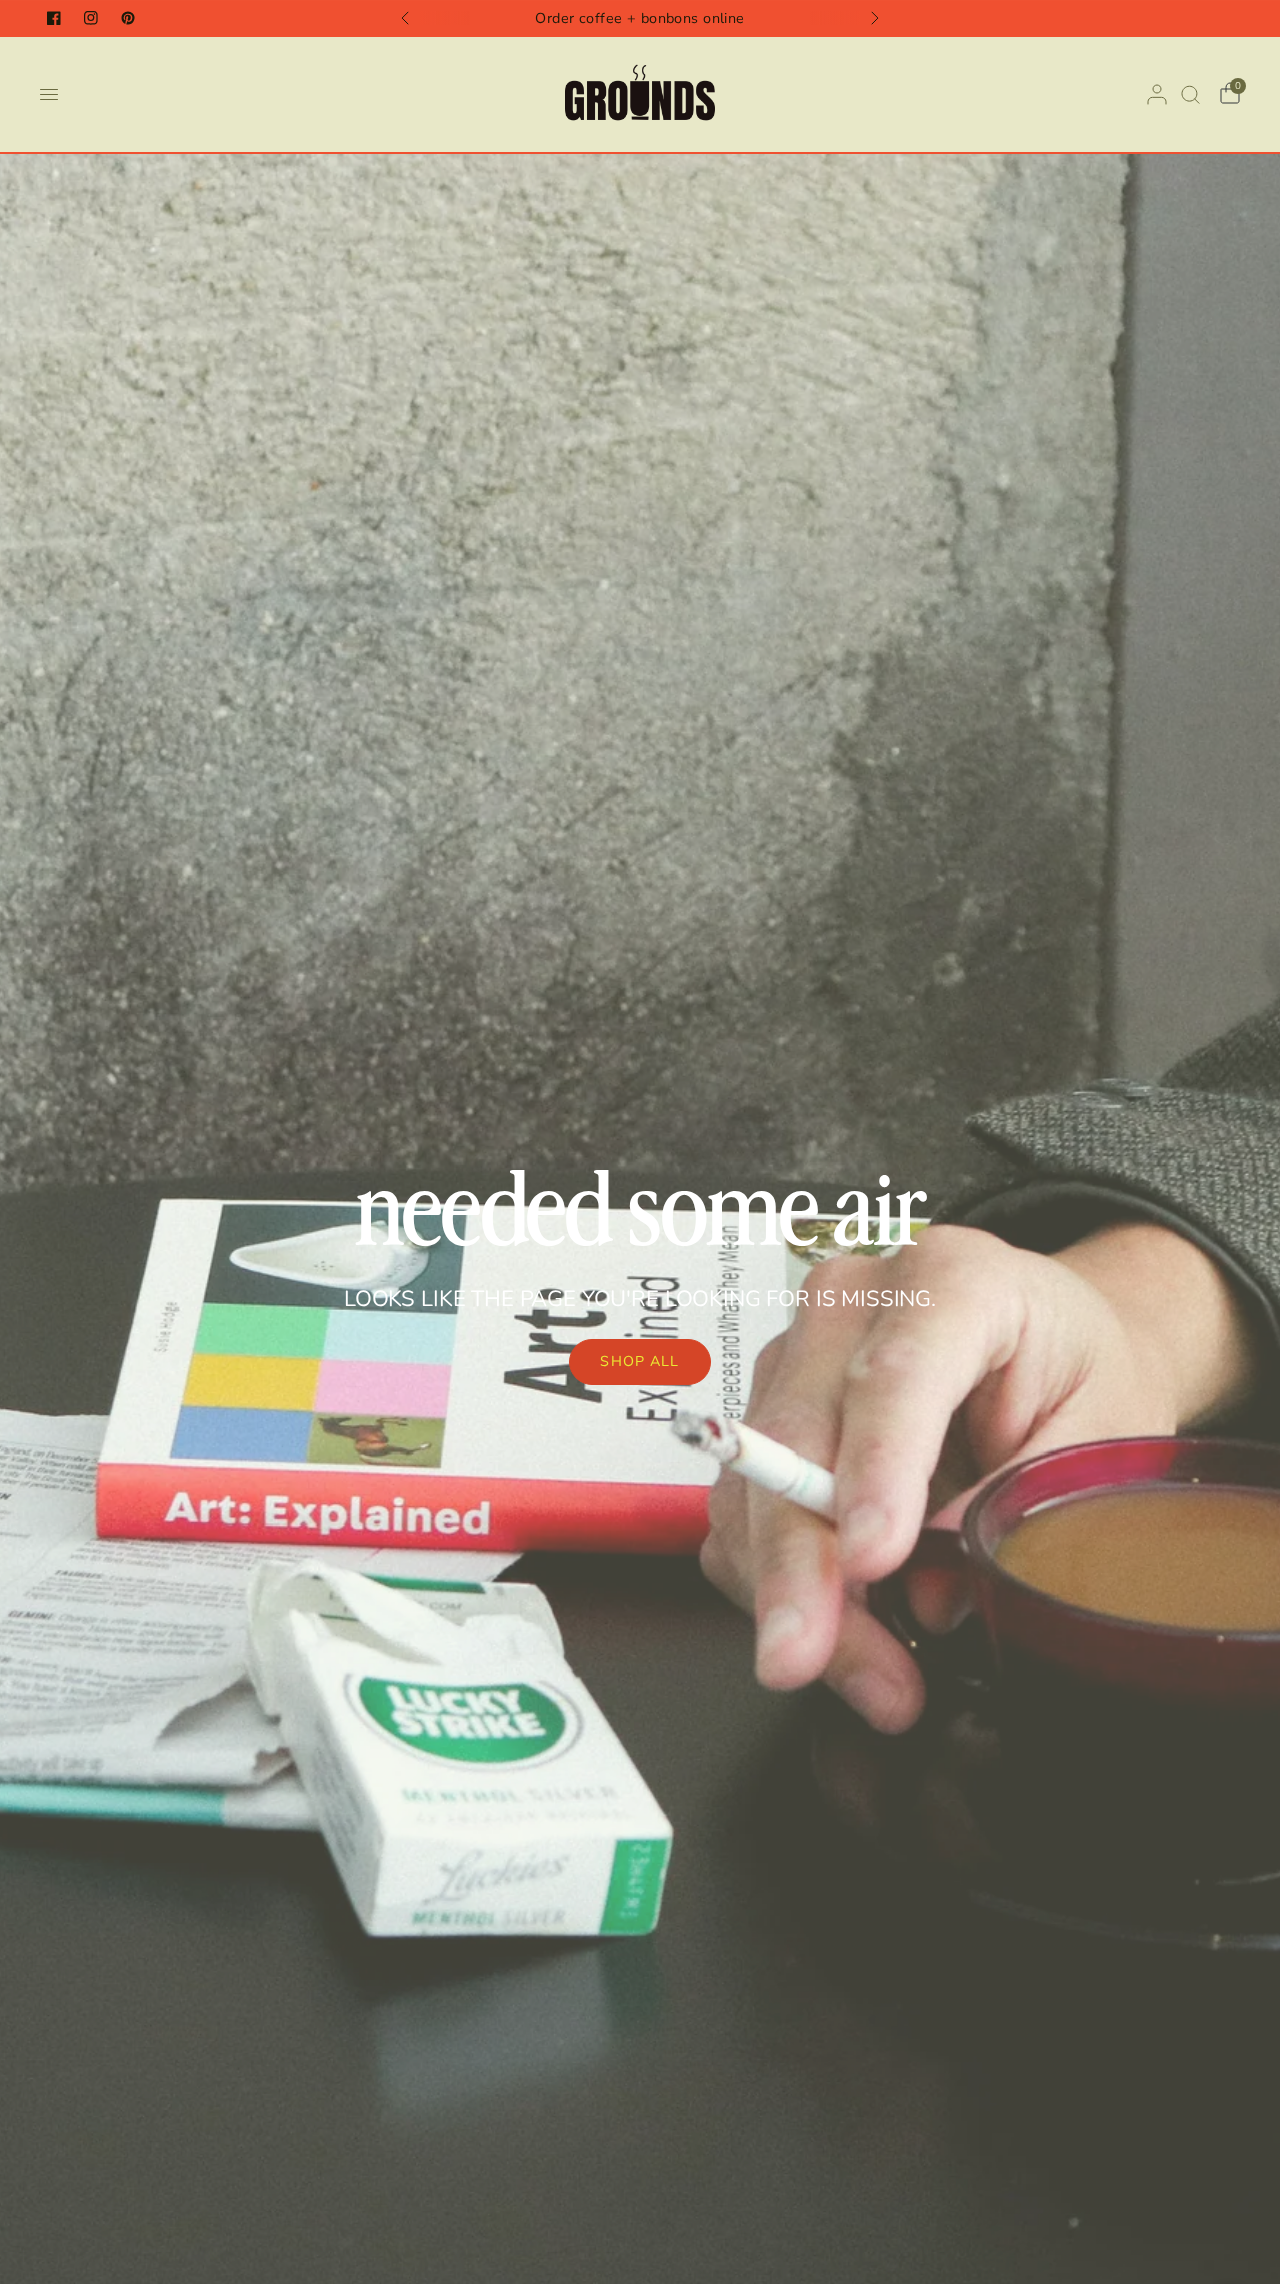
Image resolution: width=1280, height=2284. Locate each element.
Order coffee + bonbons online (640, 18)
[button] (639, 1362)
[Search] (1190, 94)
